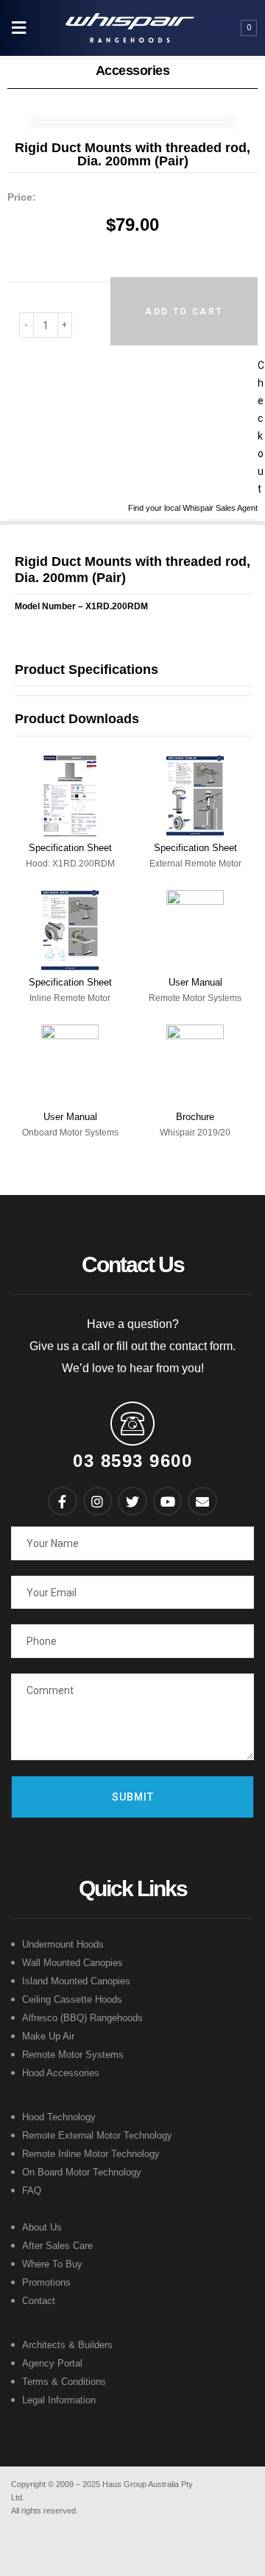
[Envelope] (202, 1502)
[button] (18, 28)
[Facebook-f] (63, 1502)
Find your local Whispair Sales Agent (193, 508)
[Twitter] (132, 1502)
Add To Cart (184, 312)
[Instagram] (98, 1502)
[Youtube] (168, 1502)
